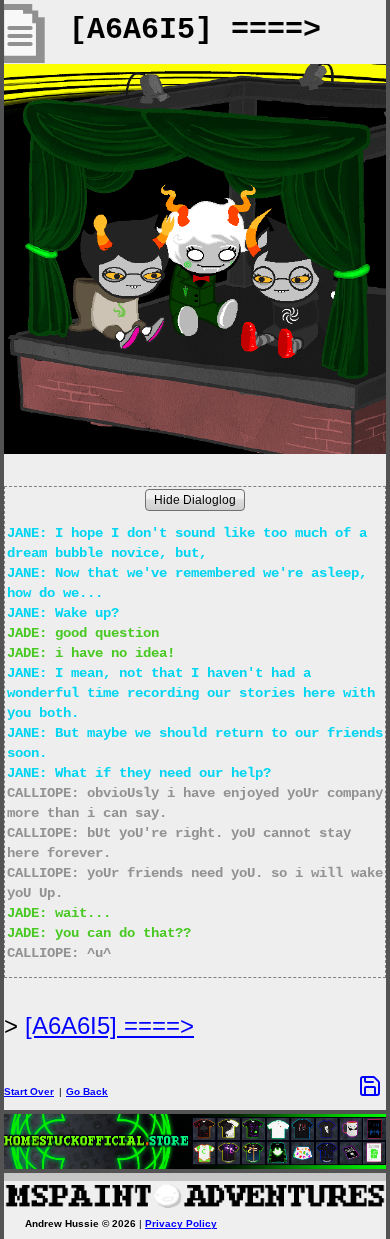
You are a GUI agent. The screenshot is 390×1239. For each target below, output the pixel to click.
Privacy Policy (181, 1223)
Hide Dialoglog (195, 500)
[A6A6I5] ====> (109, 1025)
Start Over (29, 1091)
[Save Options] (370, 1086)
